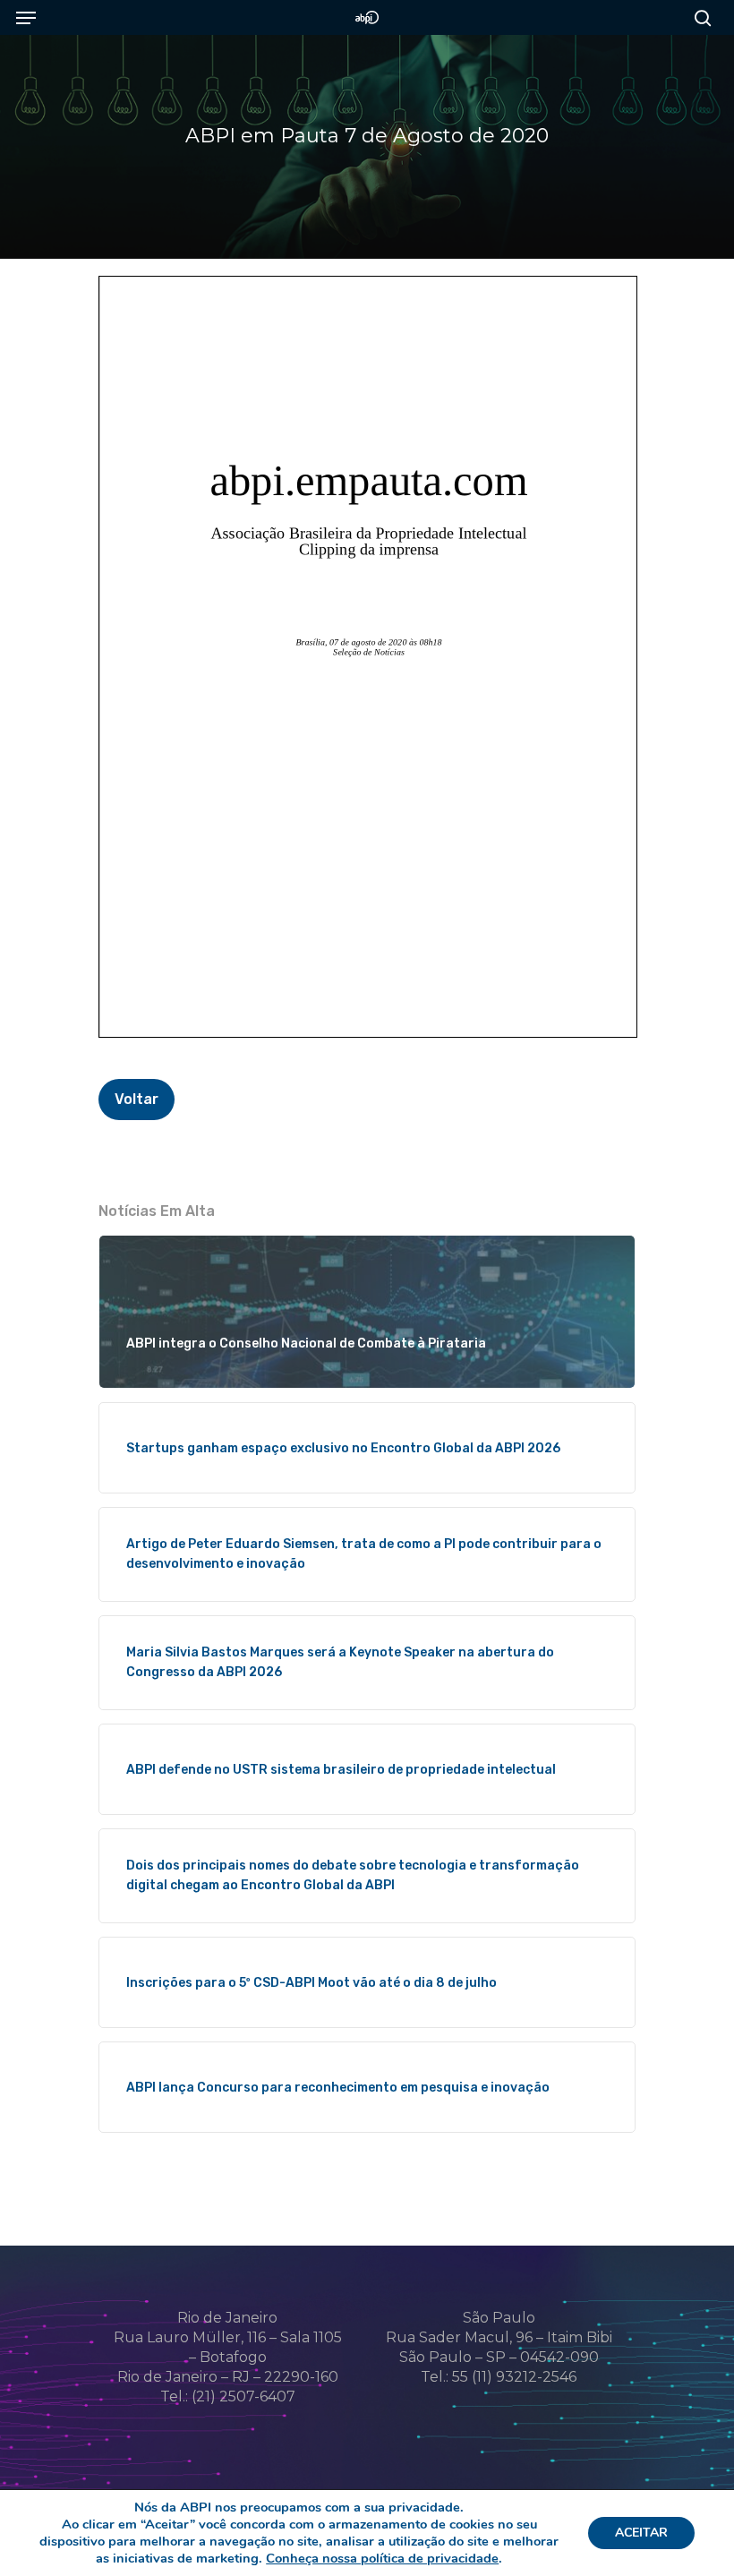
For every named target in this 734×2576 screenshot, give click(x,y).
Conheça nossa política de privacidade (382, 2558)
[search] (698, 17)
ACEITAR (641, 2533)
